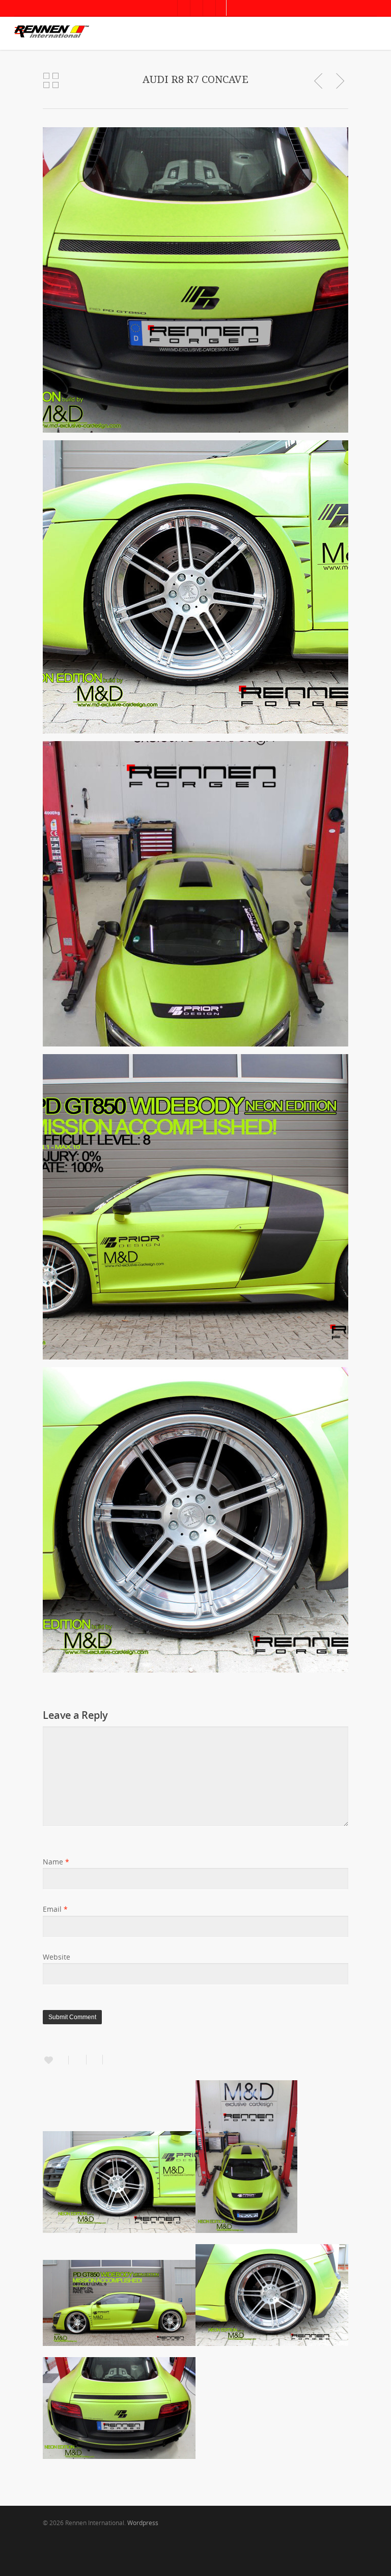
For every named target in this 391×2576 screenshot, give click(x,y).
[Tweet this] (95, 2060)
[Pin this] (109, 2060)
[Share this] (78, 2060)
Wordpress (143, 2523)
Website (57, 1957)
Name (56, 1862)
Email (55, 1909)
